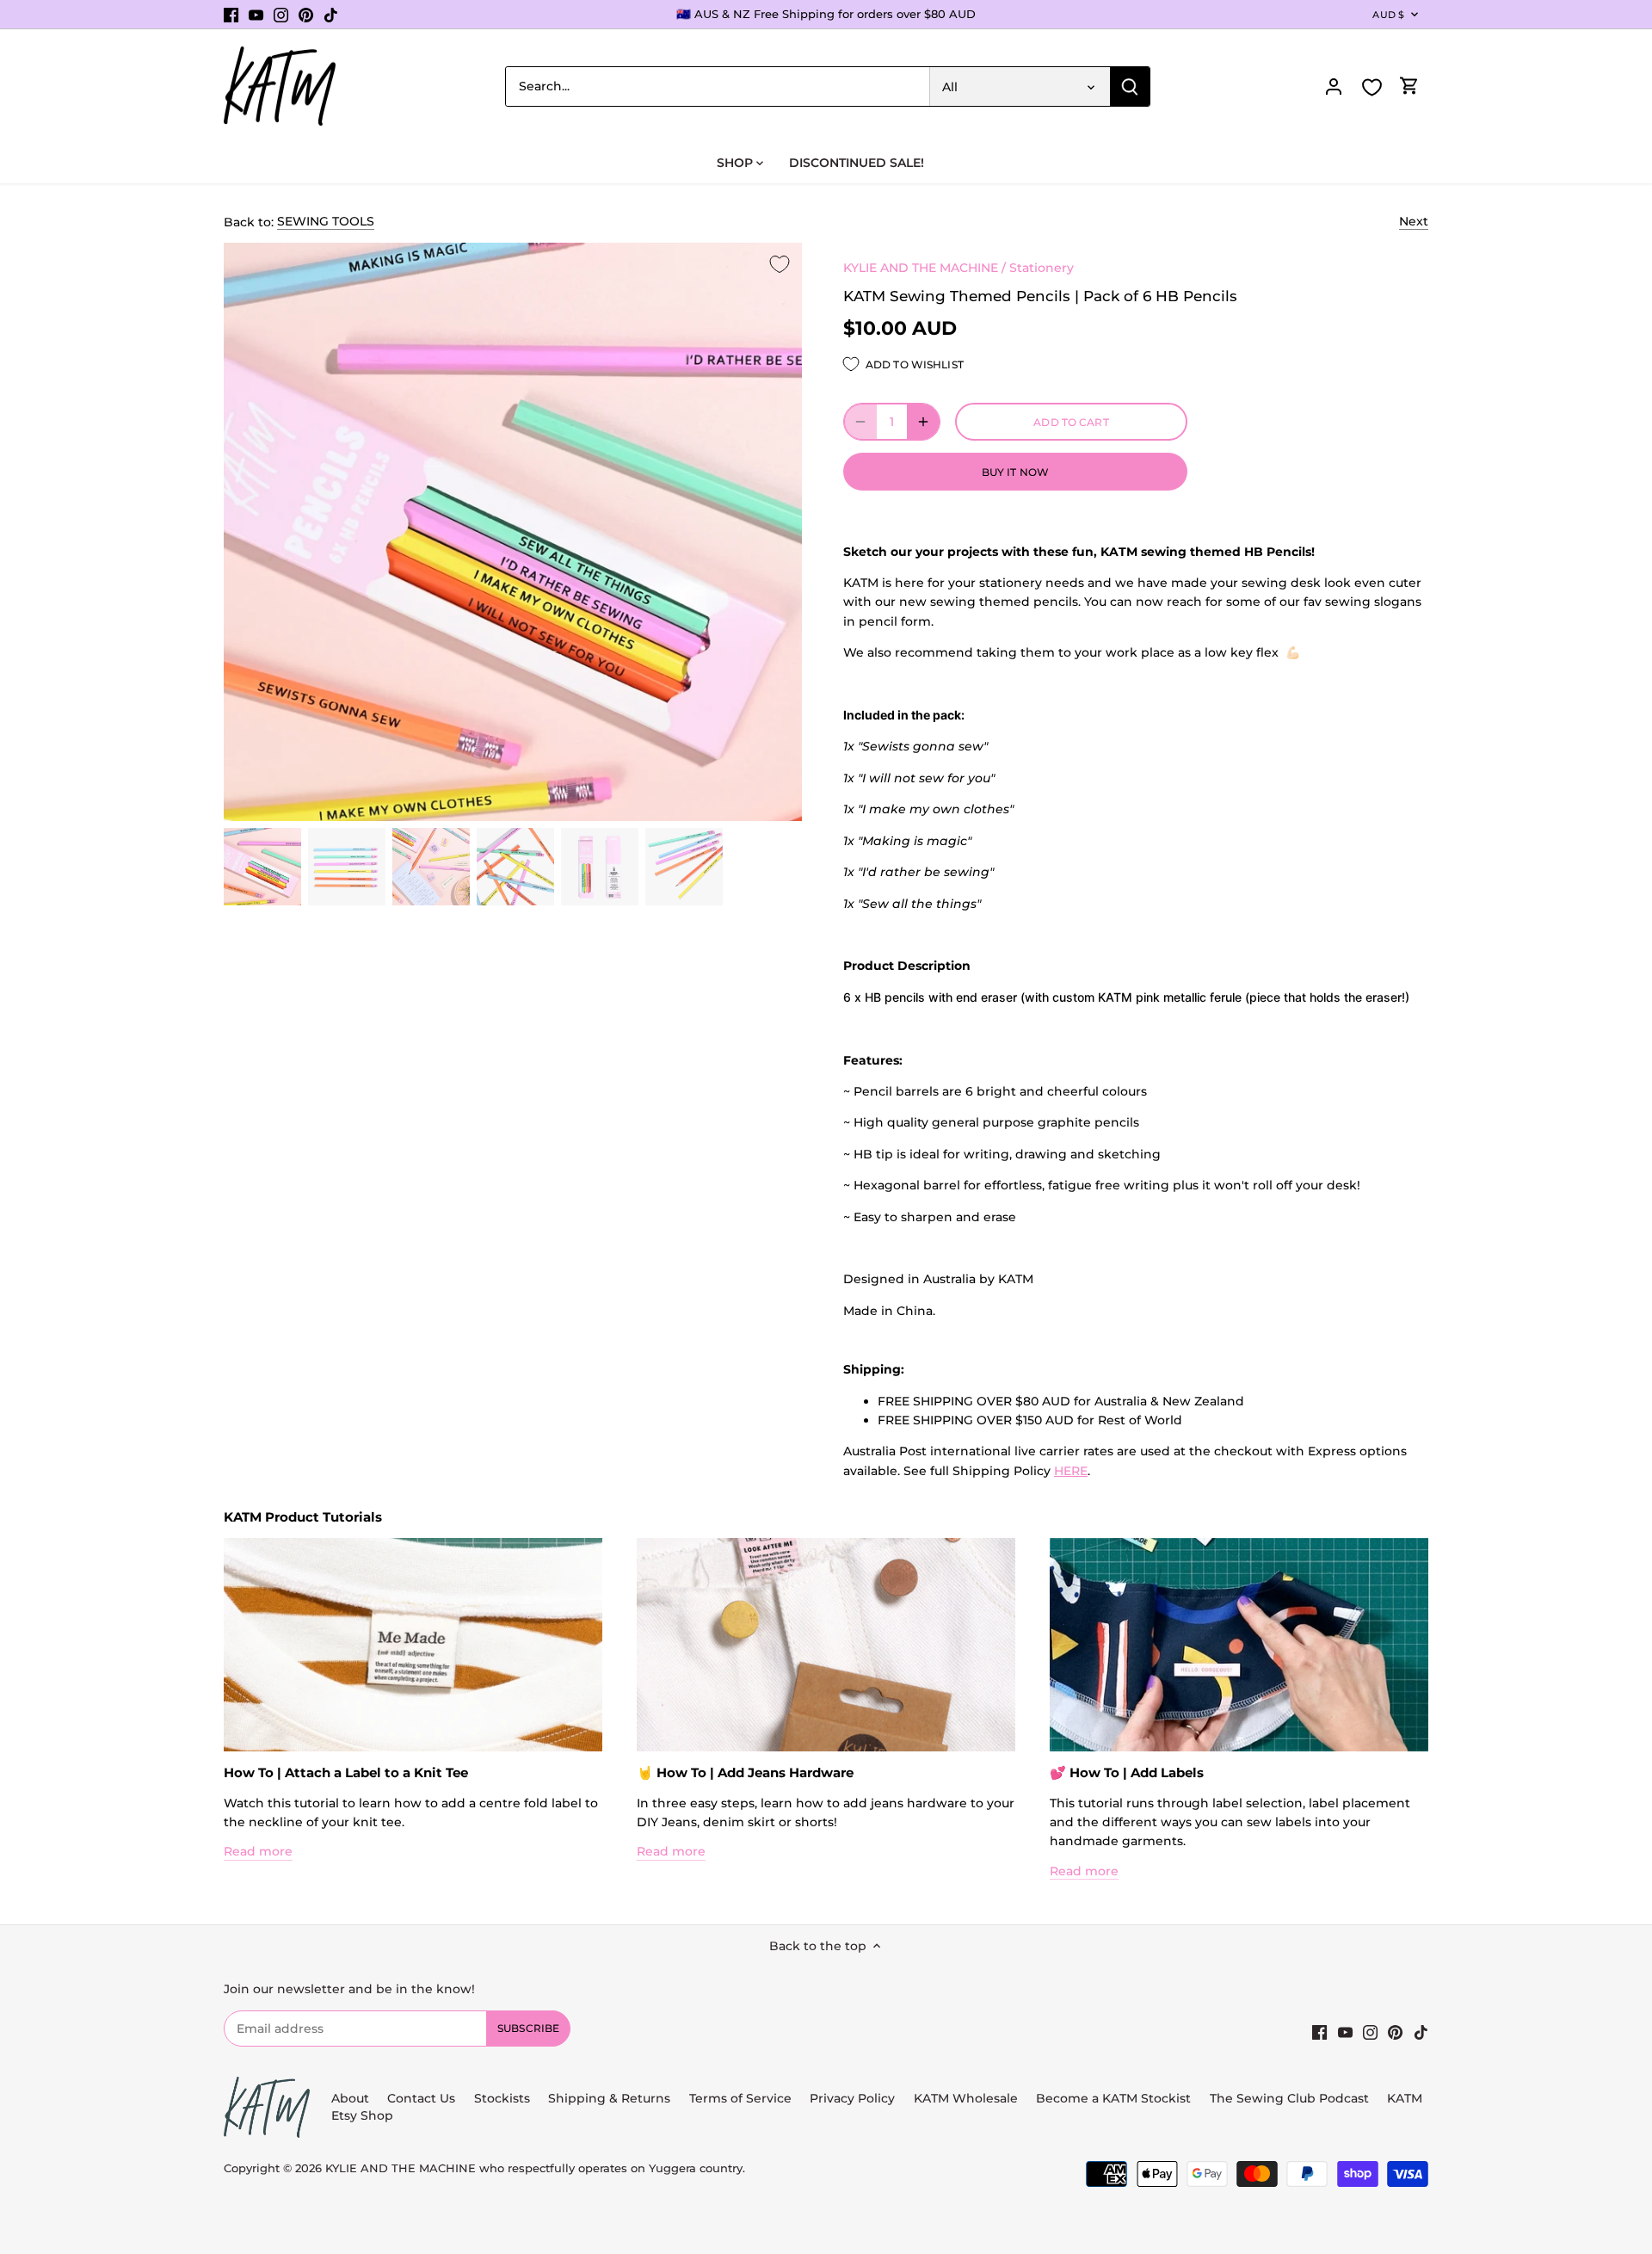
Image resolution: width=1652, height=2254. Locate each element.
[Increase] (923, 422)
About (350, 2098)
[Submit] (1130, 86)
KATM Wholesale (966, 2098)
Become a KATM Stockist (1113, 2098)
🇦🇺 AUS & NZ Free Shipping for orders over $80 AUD (826, 14)
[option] (262, 867)
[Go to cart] (1409, 86)
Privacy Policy (852, 2098)
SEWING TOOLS (326, 221)
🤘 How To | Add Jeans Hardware (745, 1772)
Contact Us (421, 2098)
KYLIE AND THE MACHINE (921, 268)
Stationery (1042, 268)
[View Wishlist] (1372, 87)
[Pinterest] (306, 15)
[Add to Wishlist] (780, 265)
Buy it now (1015, 472)
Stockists (502, 2098)
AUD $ (1388, 15)
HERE (1071, 1471)
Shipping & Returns (609, 2098)
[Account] (1334, 86)
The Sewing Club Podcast (1289, 2098)
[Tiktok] (331, 15)
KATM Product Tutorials (303, 1517)
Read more (258, 1851)
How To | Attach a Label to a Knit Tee (346, 1772)
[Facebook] (231, 15)
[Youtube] (256, 15)
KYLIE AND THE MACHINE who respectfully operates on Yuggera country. (535, 2168)
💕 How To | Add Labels (1127, 1772)
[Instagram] (281, 15)
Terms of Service (742, 2098)
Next (1414, 221)
